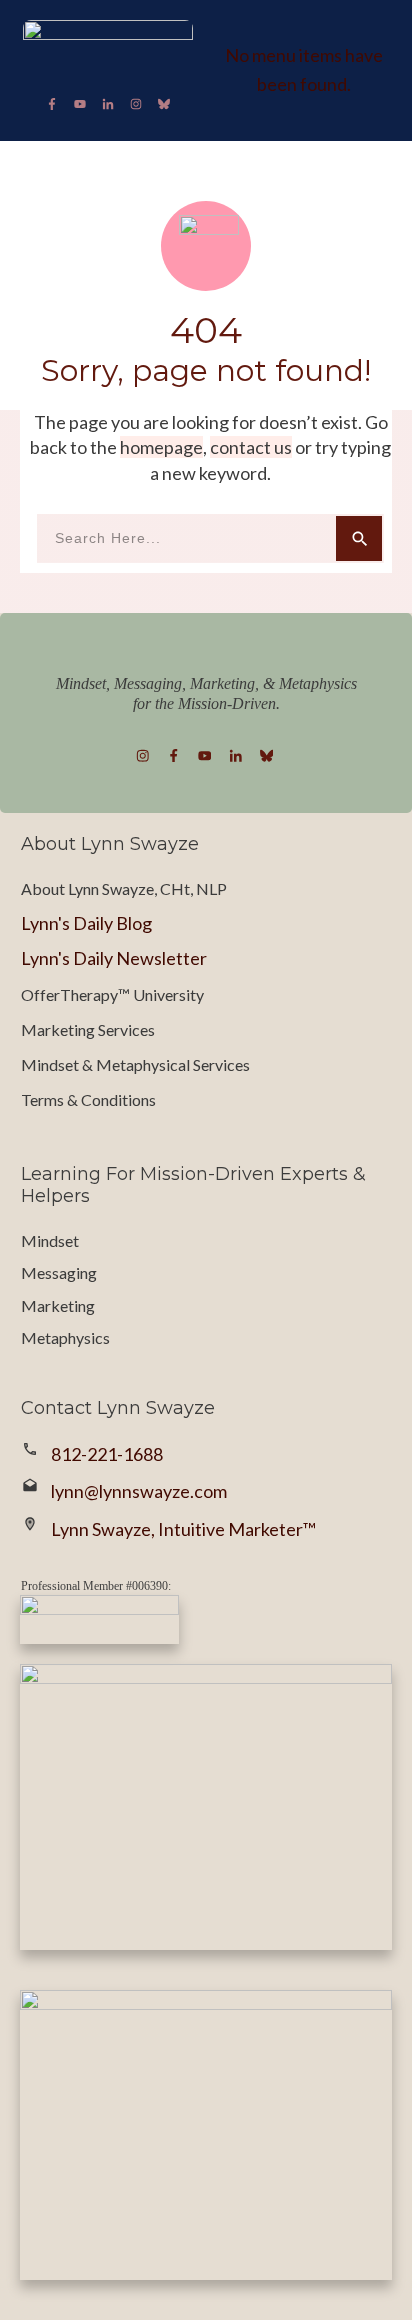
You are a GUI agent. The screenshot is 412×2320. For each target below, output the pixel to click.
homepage (161, 447)
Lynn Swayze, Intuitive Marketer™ (183, 1529)
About (43, 888)
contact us (251, 447)
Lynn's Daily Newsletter (114, 958)
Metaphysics (65, 1337)
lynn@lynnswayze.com (139, 1491)
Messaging (59, 1272)
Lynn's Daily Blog (86, 923)
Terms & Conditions (88, 1099)
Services (126, 1029)
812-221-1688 (107, 1454)
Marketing (58, 1305)
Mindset (50, 1240)
